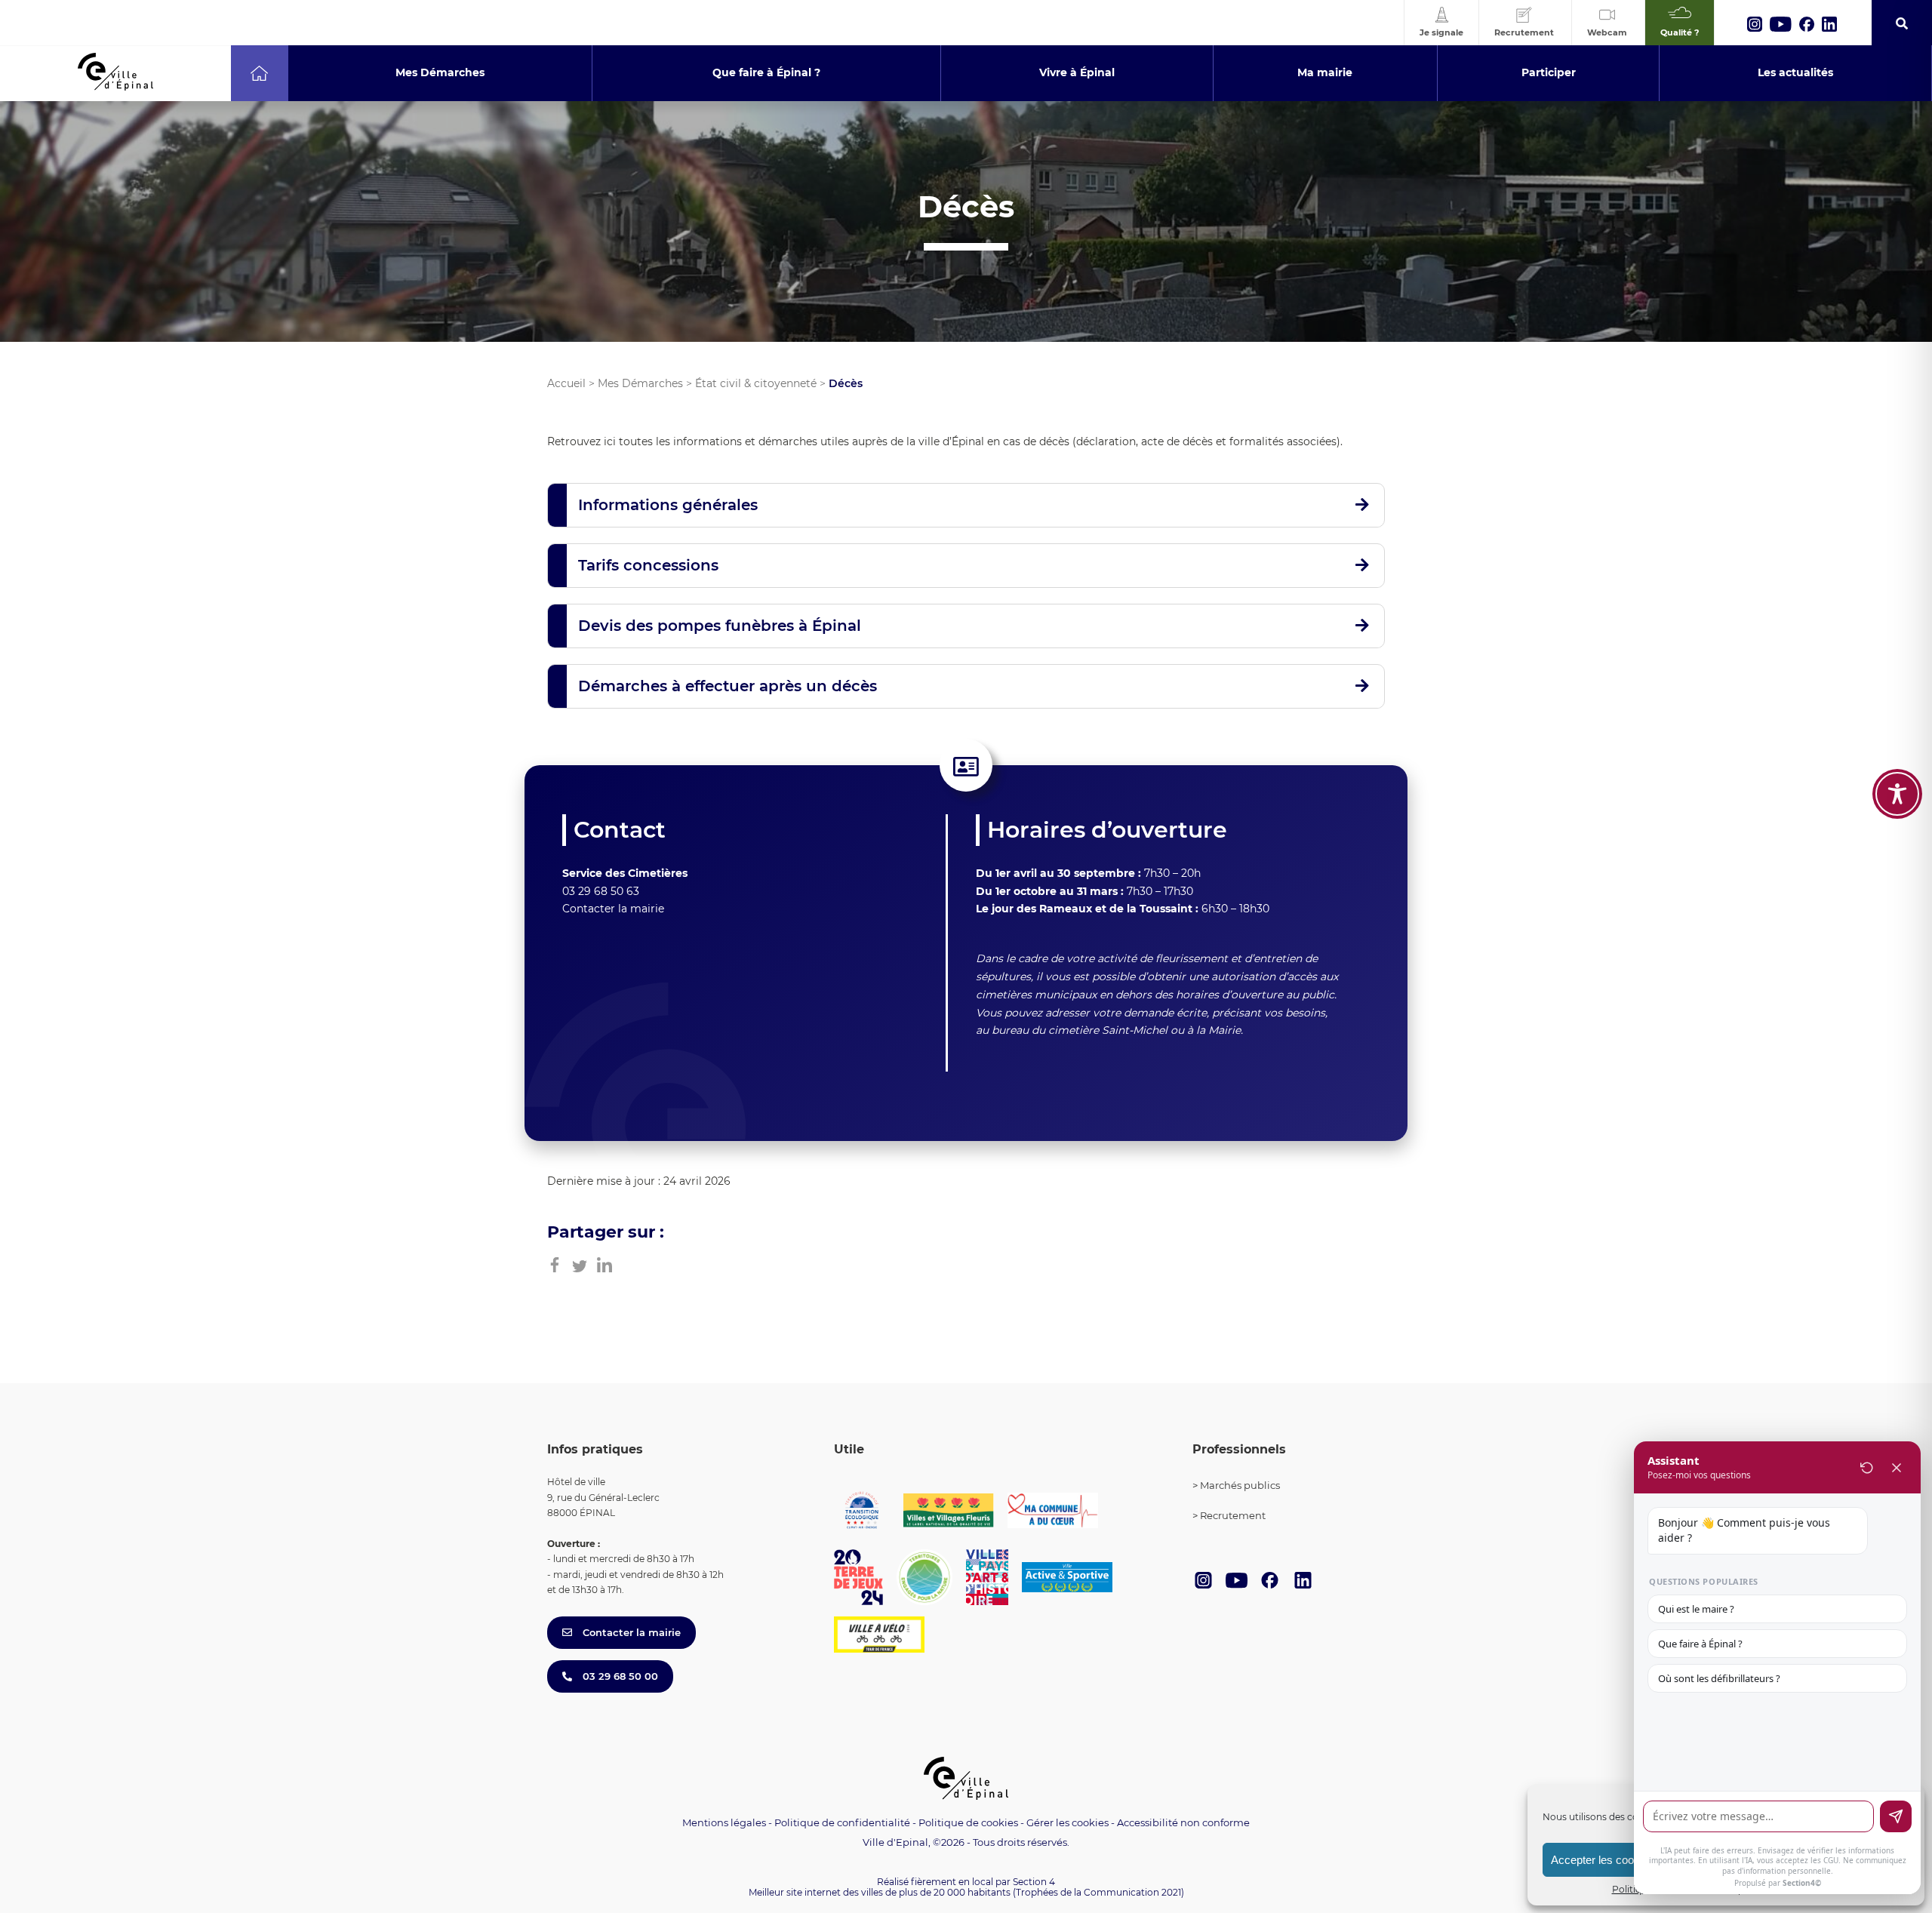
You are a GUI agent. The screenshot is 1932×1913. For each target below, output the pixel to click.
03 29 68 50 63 (601, 891)
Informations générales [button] (668, 505)
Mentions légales (724, 1822)
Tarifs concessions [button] (648, 565)
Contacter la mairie (613, 909)
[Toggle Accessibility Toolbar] (1897, 794)
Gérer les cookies (1068, 1823)
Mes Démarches (640, 383)
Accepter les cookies (1603, 1860)
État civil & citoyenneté (756, 383)
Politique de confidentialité (842, 1822)
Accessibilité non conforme (1183, 1822)
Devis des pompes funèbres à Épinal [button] (720, 626)
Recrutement (1233, 1515)
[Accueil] (259, 73)
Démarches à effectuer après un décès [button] (728, 686)
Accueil (566, 383)
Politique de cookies (968, 1822)
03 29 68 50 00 (619, 1676)
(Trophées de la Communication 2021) (1098, 1892)
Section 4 (1034, 1882)
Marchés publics (1240, 1485)
